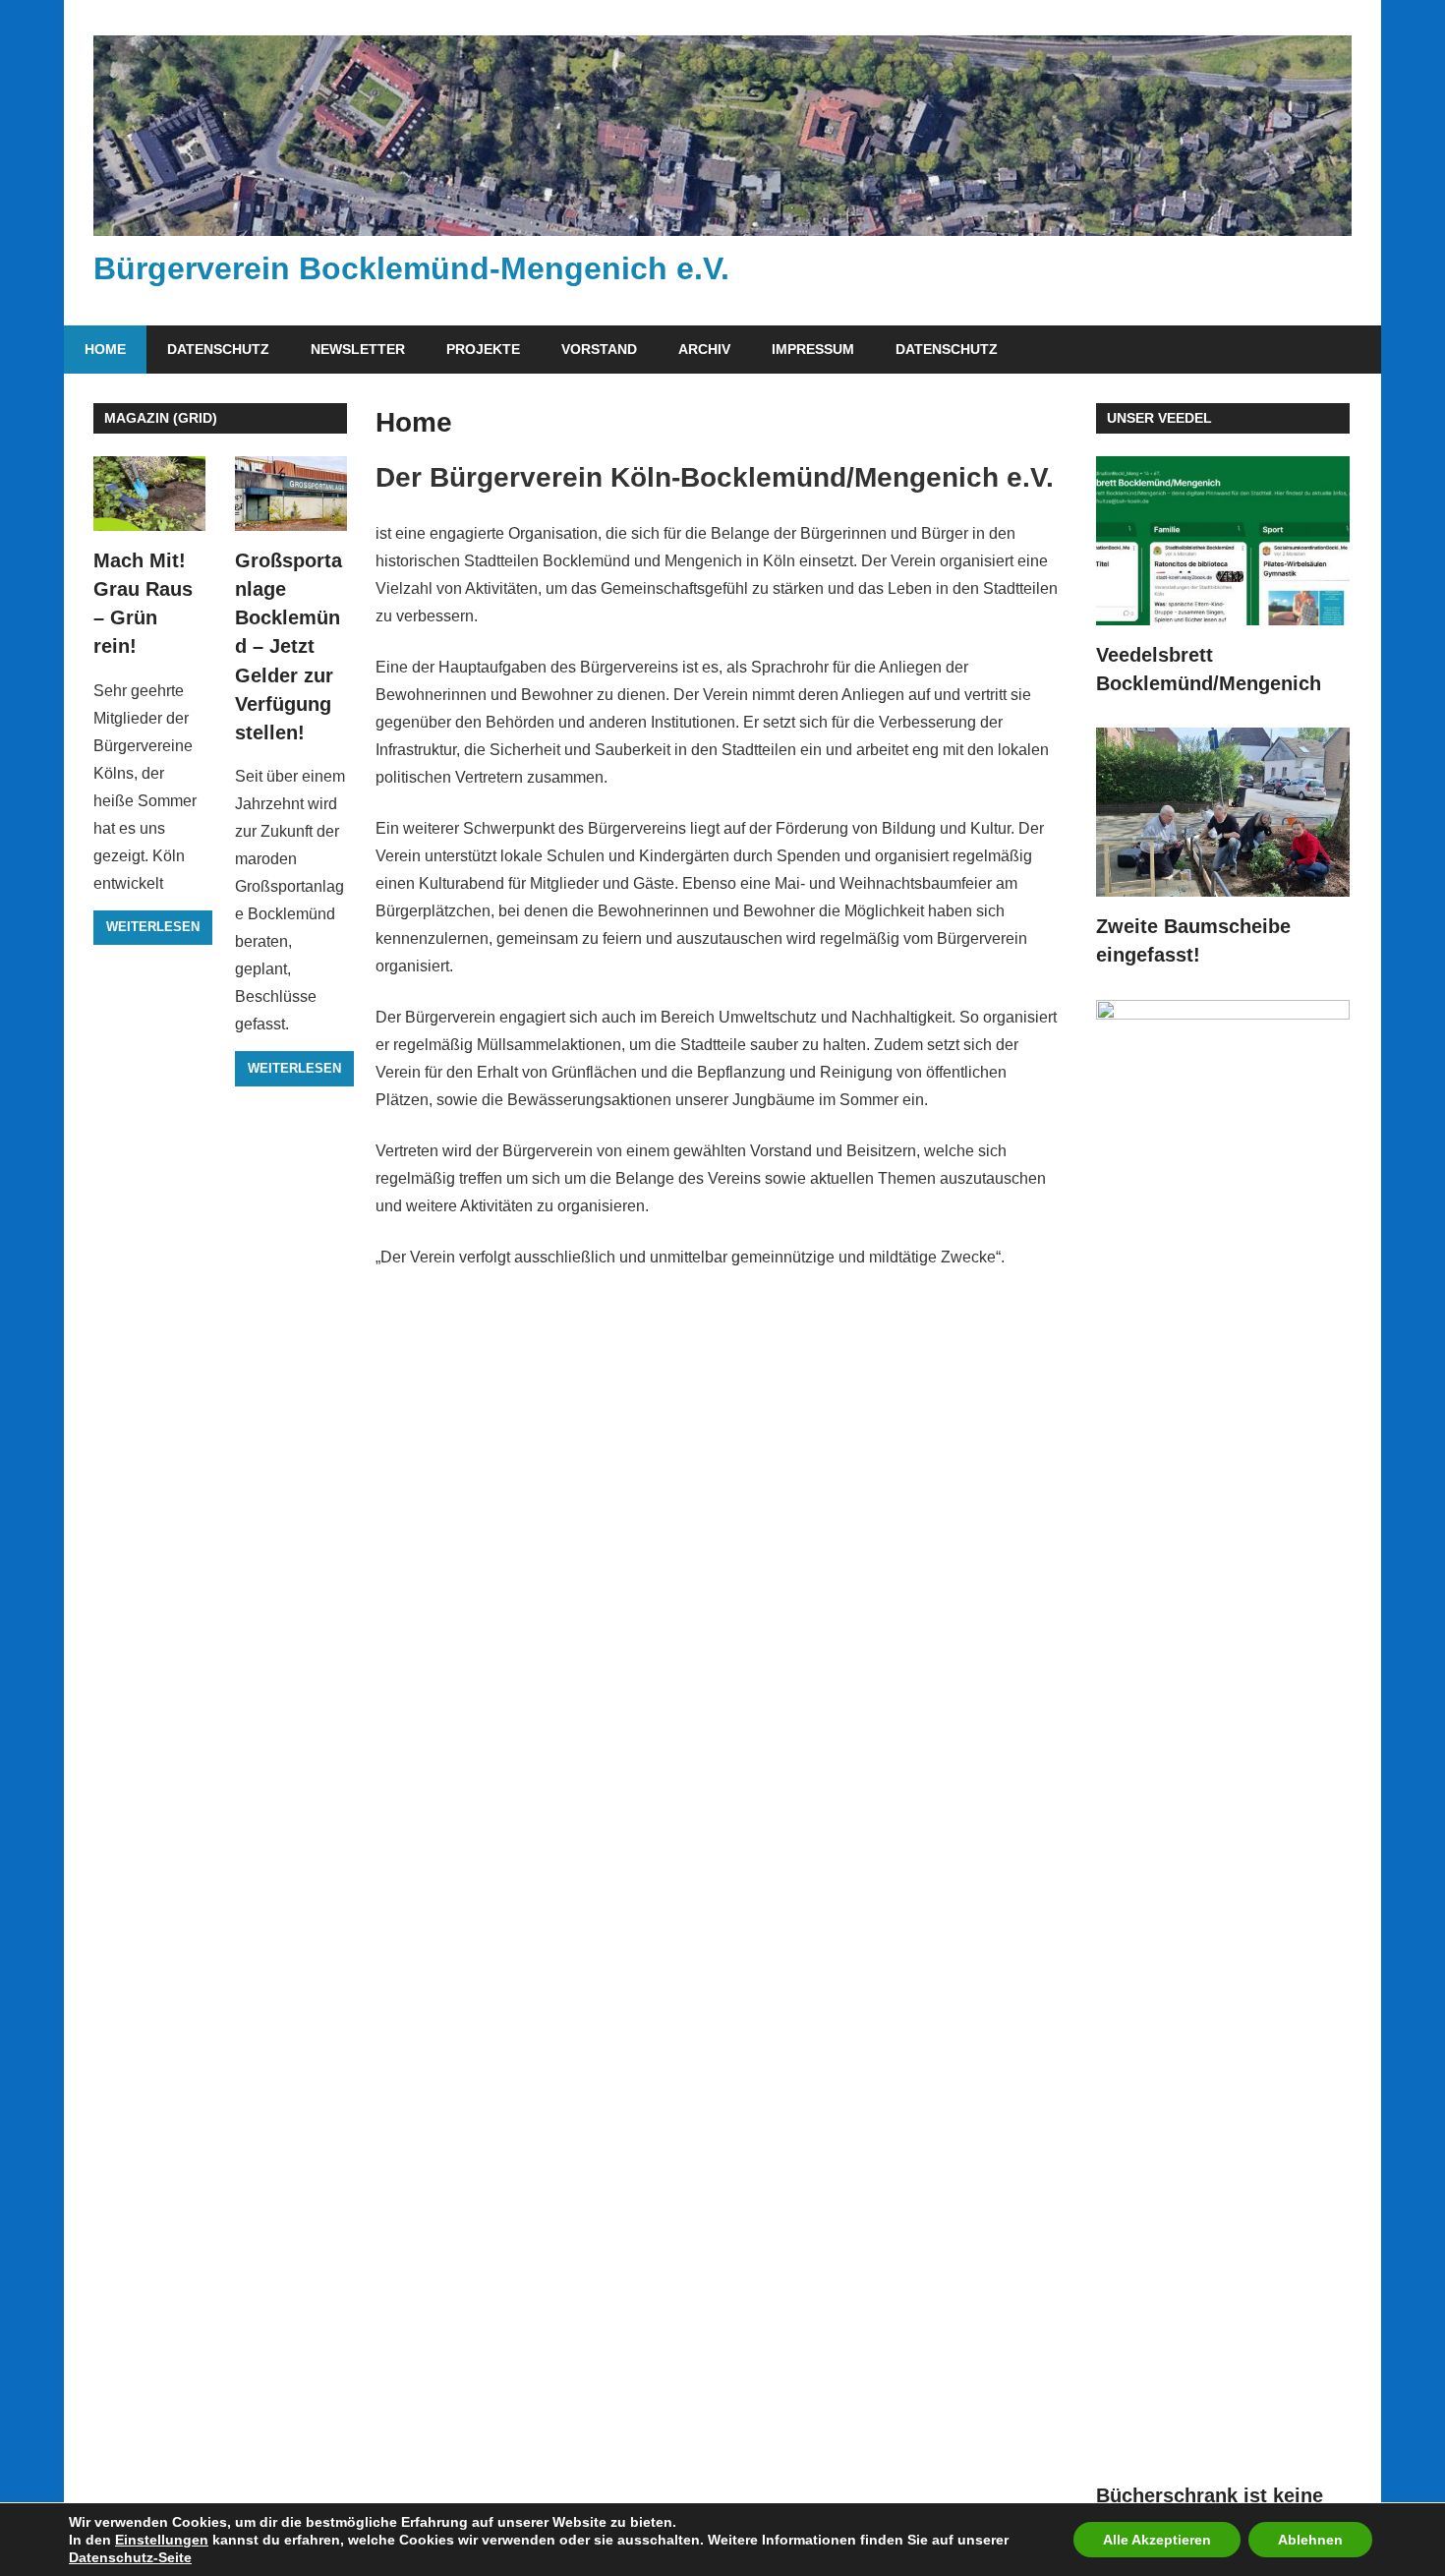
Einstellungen (162, 2540)
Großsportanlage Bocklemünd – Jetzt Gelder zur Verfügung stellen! (289, 647)
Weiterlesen (153, 927)
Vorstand (599, 349)
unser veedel (1159, 418)
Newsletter (358, 349)
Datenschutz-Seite (130, 2557)
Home (105, 349)
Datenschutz (218, 349)
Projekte (483, 349)
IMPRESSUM (813, 349)
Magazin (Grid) (161, 418)
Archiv (704, 349)
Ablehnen (1310, 2540)
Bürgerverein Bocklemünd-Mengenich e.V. (411, 268)
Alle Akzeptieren (1157, 2540)
